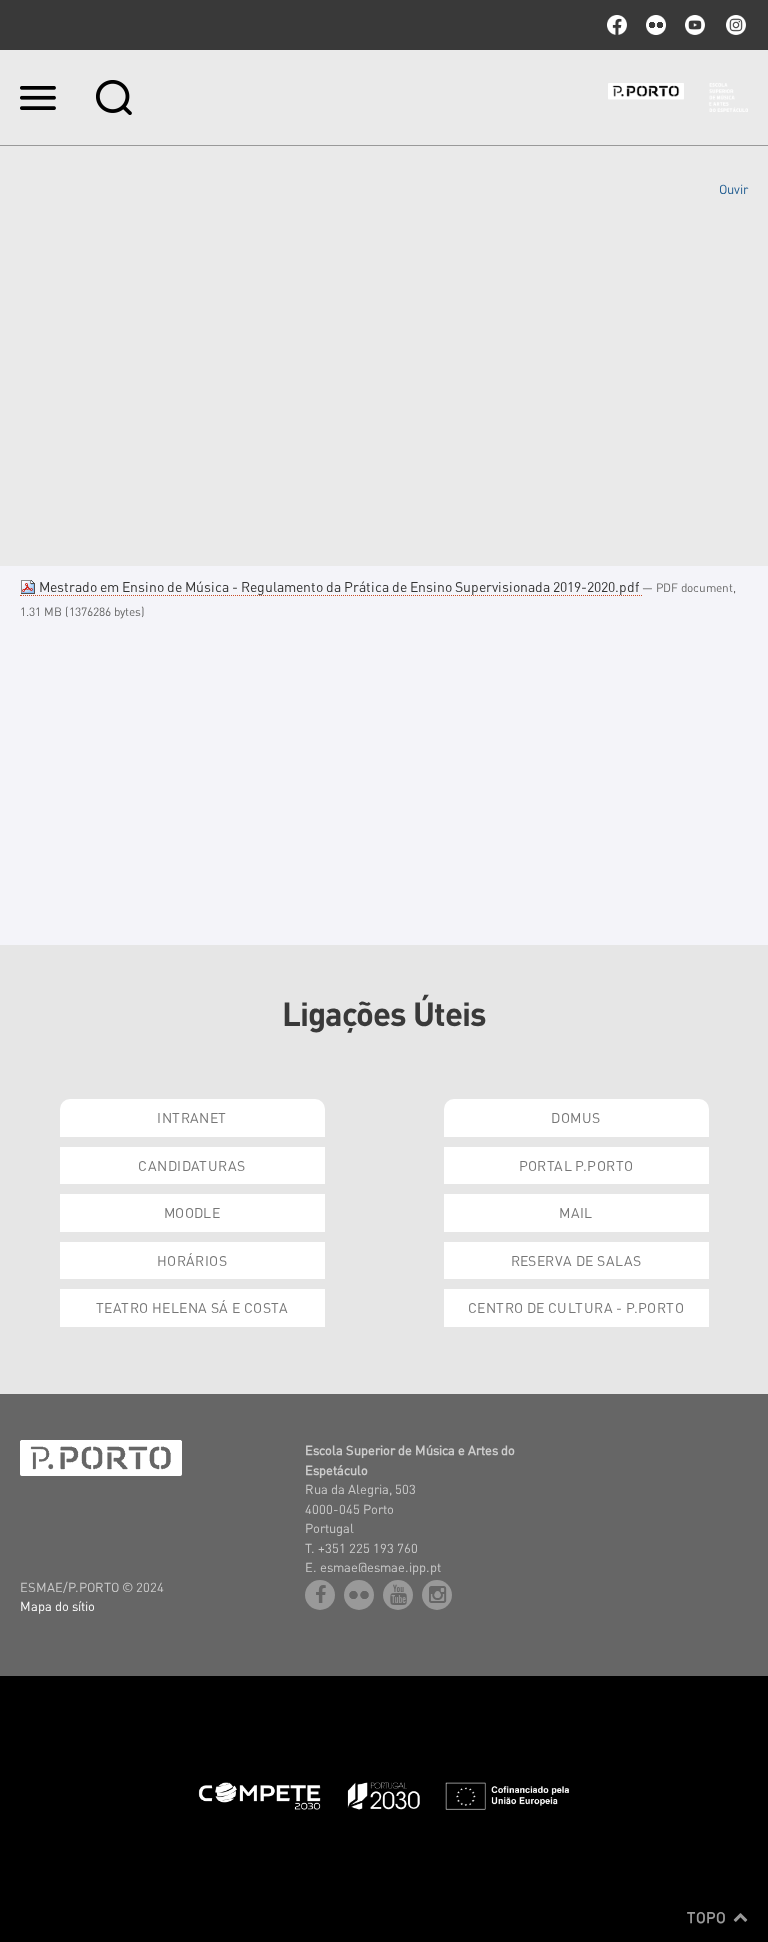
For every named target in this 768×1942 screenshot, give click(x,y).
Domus (575, 1117)
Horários (192, 1260)
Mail (576, 1212)
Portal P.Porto (576, 1165)
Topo (708, 1917)
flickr (656, 25)
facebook (617, 25)
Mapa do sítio (57, 1605)
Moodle (192, 1212)
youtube (695, 25)
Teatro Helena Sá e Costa (192, 1307)
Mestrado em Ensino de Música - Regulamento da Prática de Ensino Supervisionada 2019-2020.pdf (339, 586)
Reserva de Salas (576, 1260)
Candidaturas (191, 1165)
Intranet (191, 1117)
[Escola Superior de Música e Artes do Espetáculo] (678, 98)
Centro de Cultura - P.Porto (576, 1307)
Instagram (734, 25)
